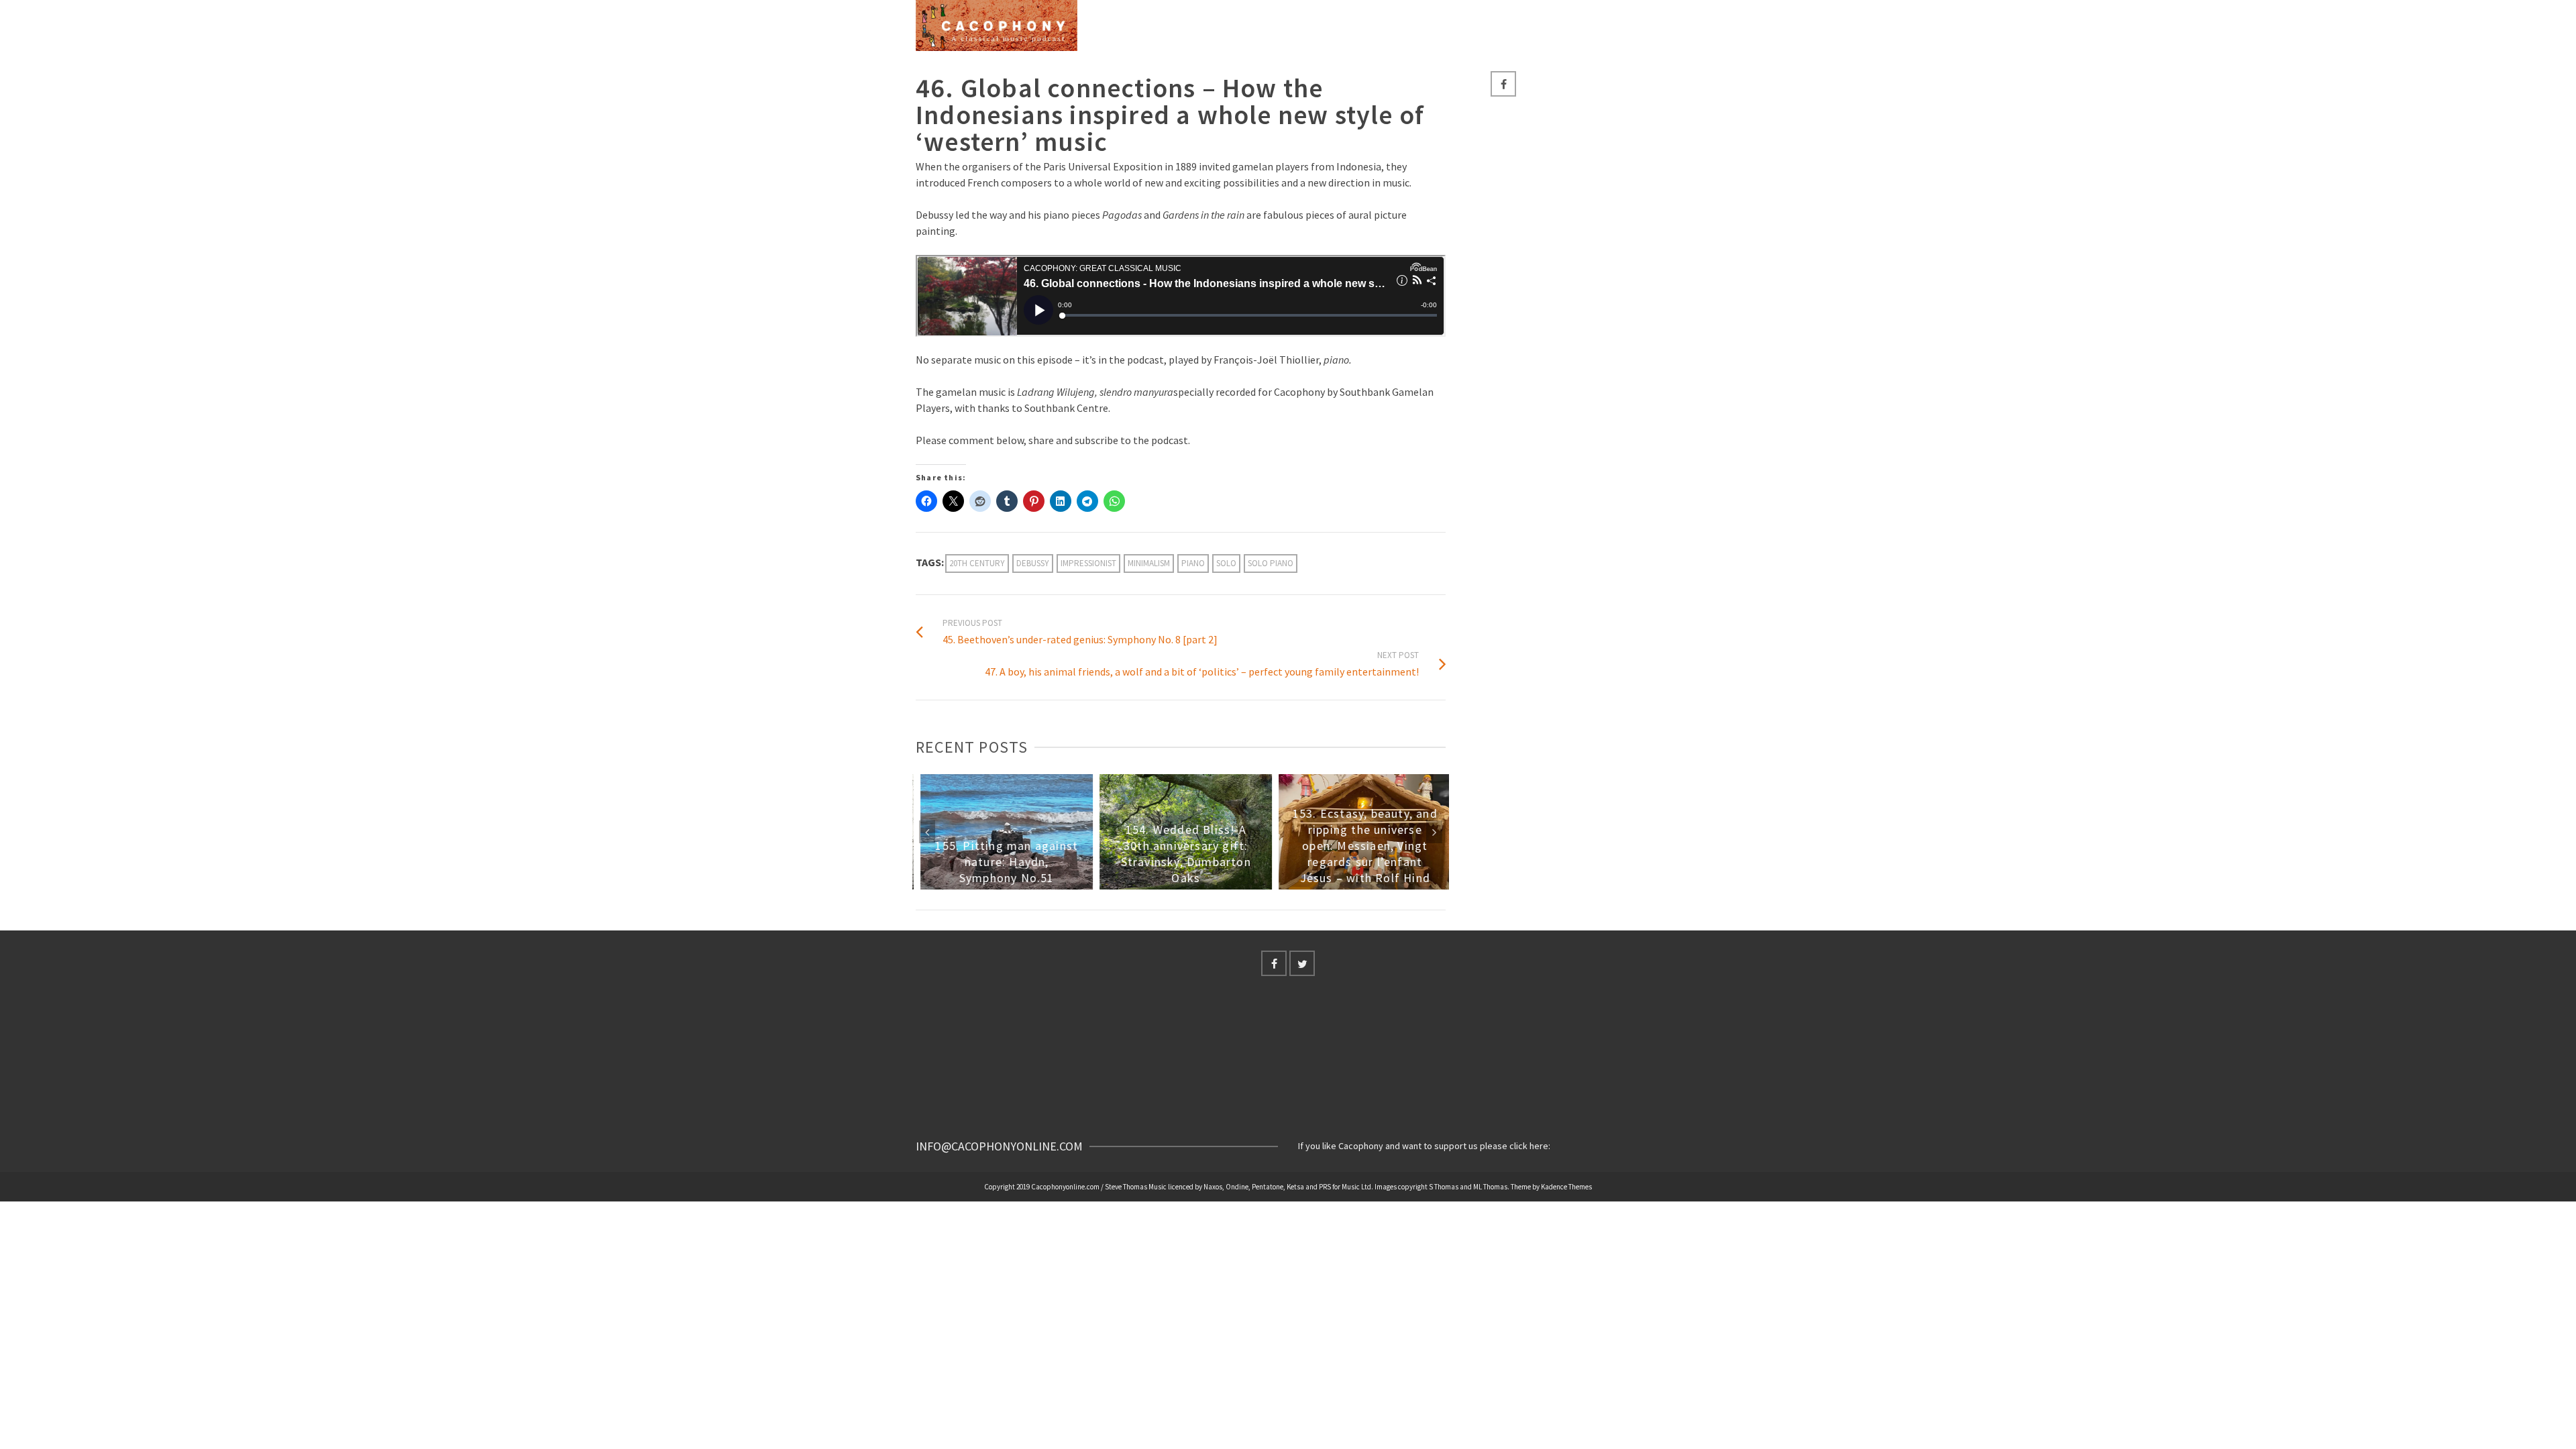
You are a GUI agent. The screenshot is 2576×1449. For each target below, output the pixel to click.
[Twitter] (1302, 963)
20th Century (977, 563)
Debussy (1033, 563)
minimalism (1149, 563)
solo (1226, 563)
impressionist (1088, 563)
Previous (927, 832)
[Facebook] (1503, 84)
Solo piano (1271, 563)
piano (1193, 563)
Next (1434, 832)
